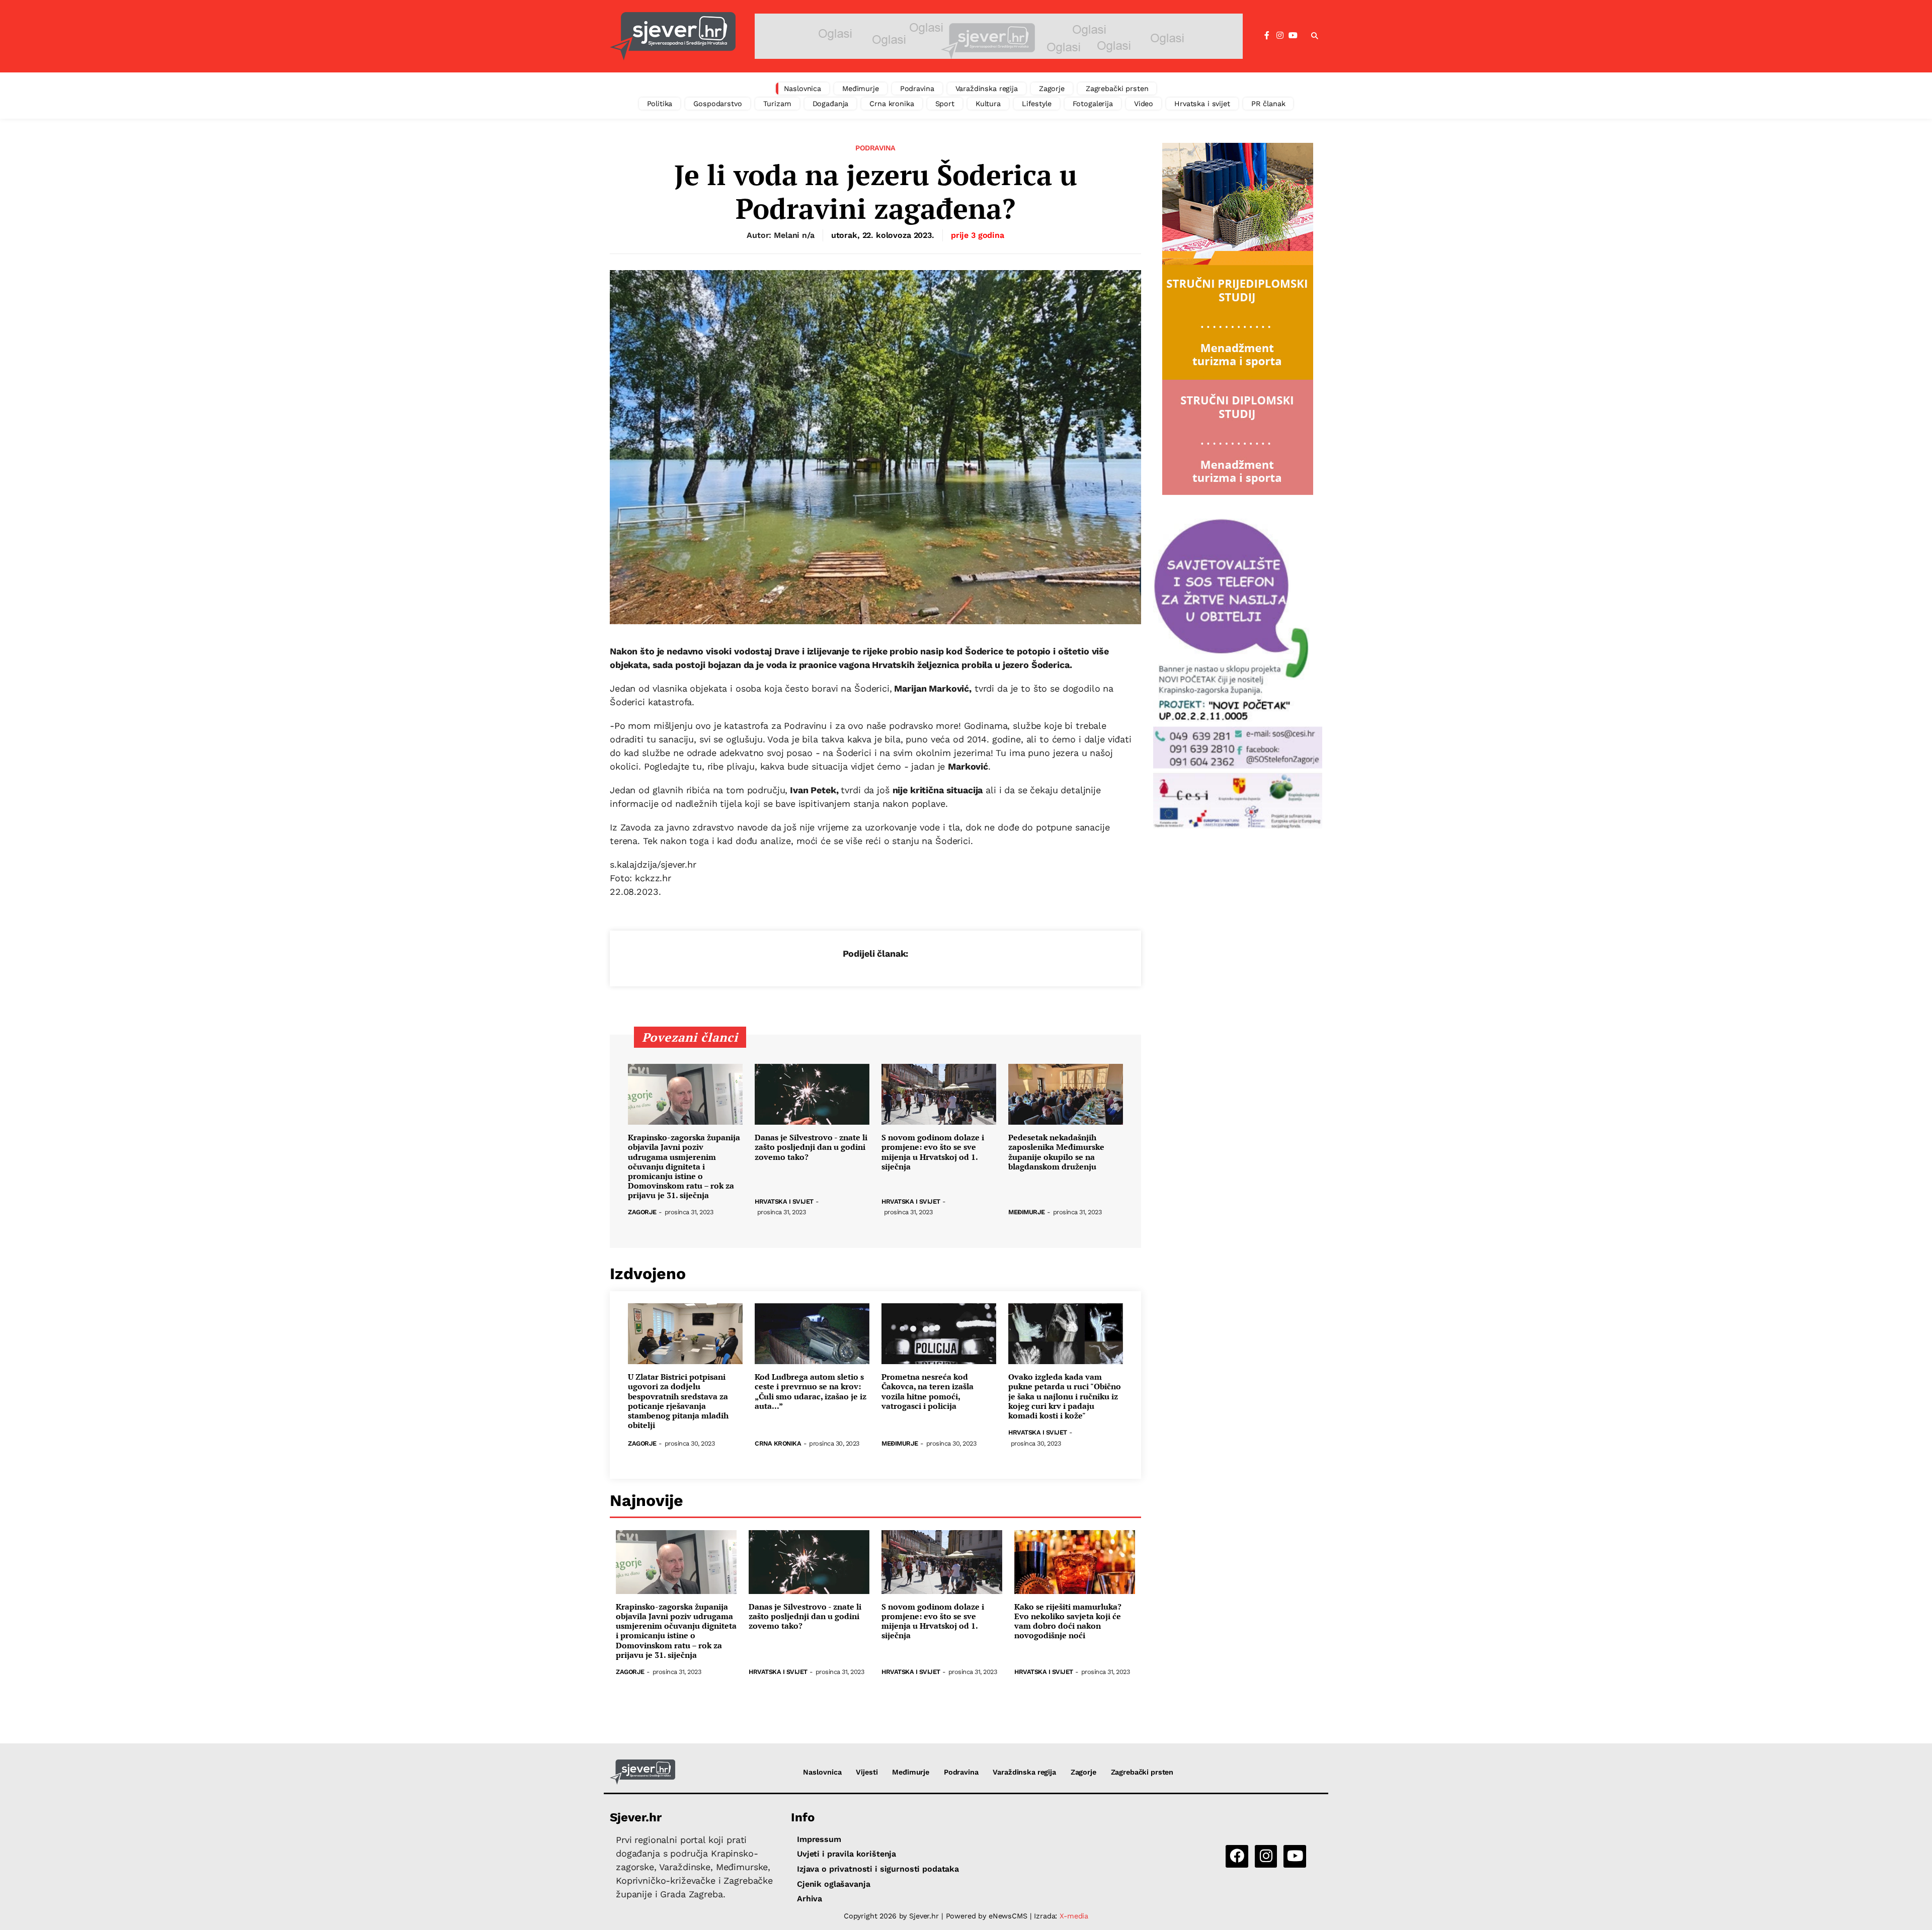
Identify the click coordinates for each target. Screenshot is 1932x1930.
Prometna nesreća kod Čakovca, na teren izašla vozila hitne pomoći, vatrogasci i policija (928, 1392)
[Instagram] (1280, 36)
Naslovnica (803, 89)
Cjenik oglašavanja (833, 1884)
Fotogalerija (1093, 104)
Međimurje (861, 89)
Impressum (819, 1839)
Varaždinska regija (987, 89)
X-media (1074, 1916)
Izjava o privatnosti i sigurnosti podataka (878, 1869)
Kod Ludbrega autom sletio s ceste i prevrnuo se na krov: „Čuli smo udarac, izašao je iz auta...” (811, 1392)
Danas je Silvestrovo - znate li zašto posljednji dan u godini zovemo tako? (811, 1147)
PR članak (1268, 104)
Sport (945, 104)
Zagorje (1052, 89)
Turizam (777, 104)
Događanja (831, 104)
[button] (1315, 36)
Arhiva (810, 1899)
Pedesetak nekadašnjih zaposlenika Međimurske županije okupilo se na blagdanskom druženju (1056, 1152)
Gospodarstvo (717, 104)
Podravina (917, 89)
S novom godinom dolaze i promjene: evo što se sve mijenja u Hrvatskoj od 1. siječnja (933, 1152)
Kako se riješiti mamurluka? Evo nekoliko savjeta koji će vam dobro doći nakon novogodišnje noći (1068, 1621)
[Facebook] (1267, 36)
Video (1144, 104)
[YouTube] (1293, 36)
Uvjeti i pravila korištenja (847, 1854)
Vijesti (867, 1772)
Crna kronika (892, 104)
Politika (660, 104)
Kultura (988, 104)
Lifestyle (1037, 104)
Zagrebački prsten (1117, 89)
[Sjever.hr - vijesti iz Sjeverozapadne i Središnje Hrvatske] (673, 36)
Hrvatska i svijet (1202, 104)
